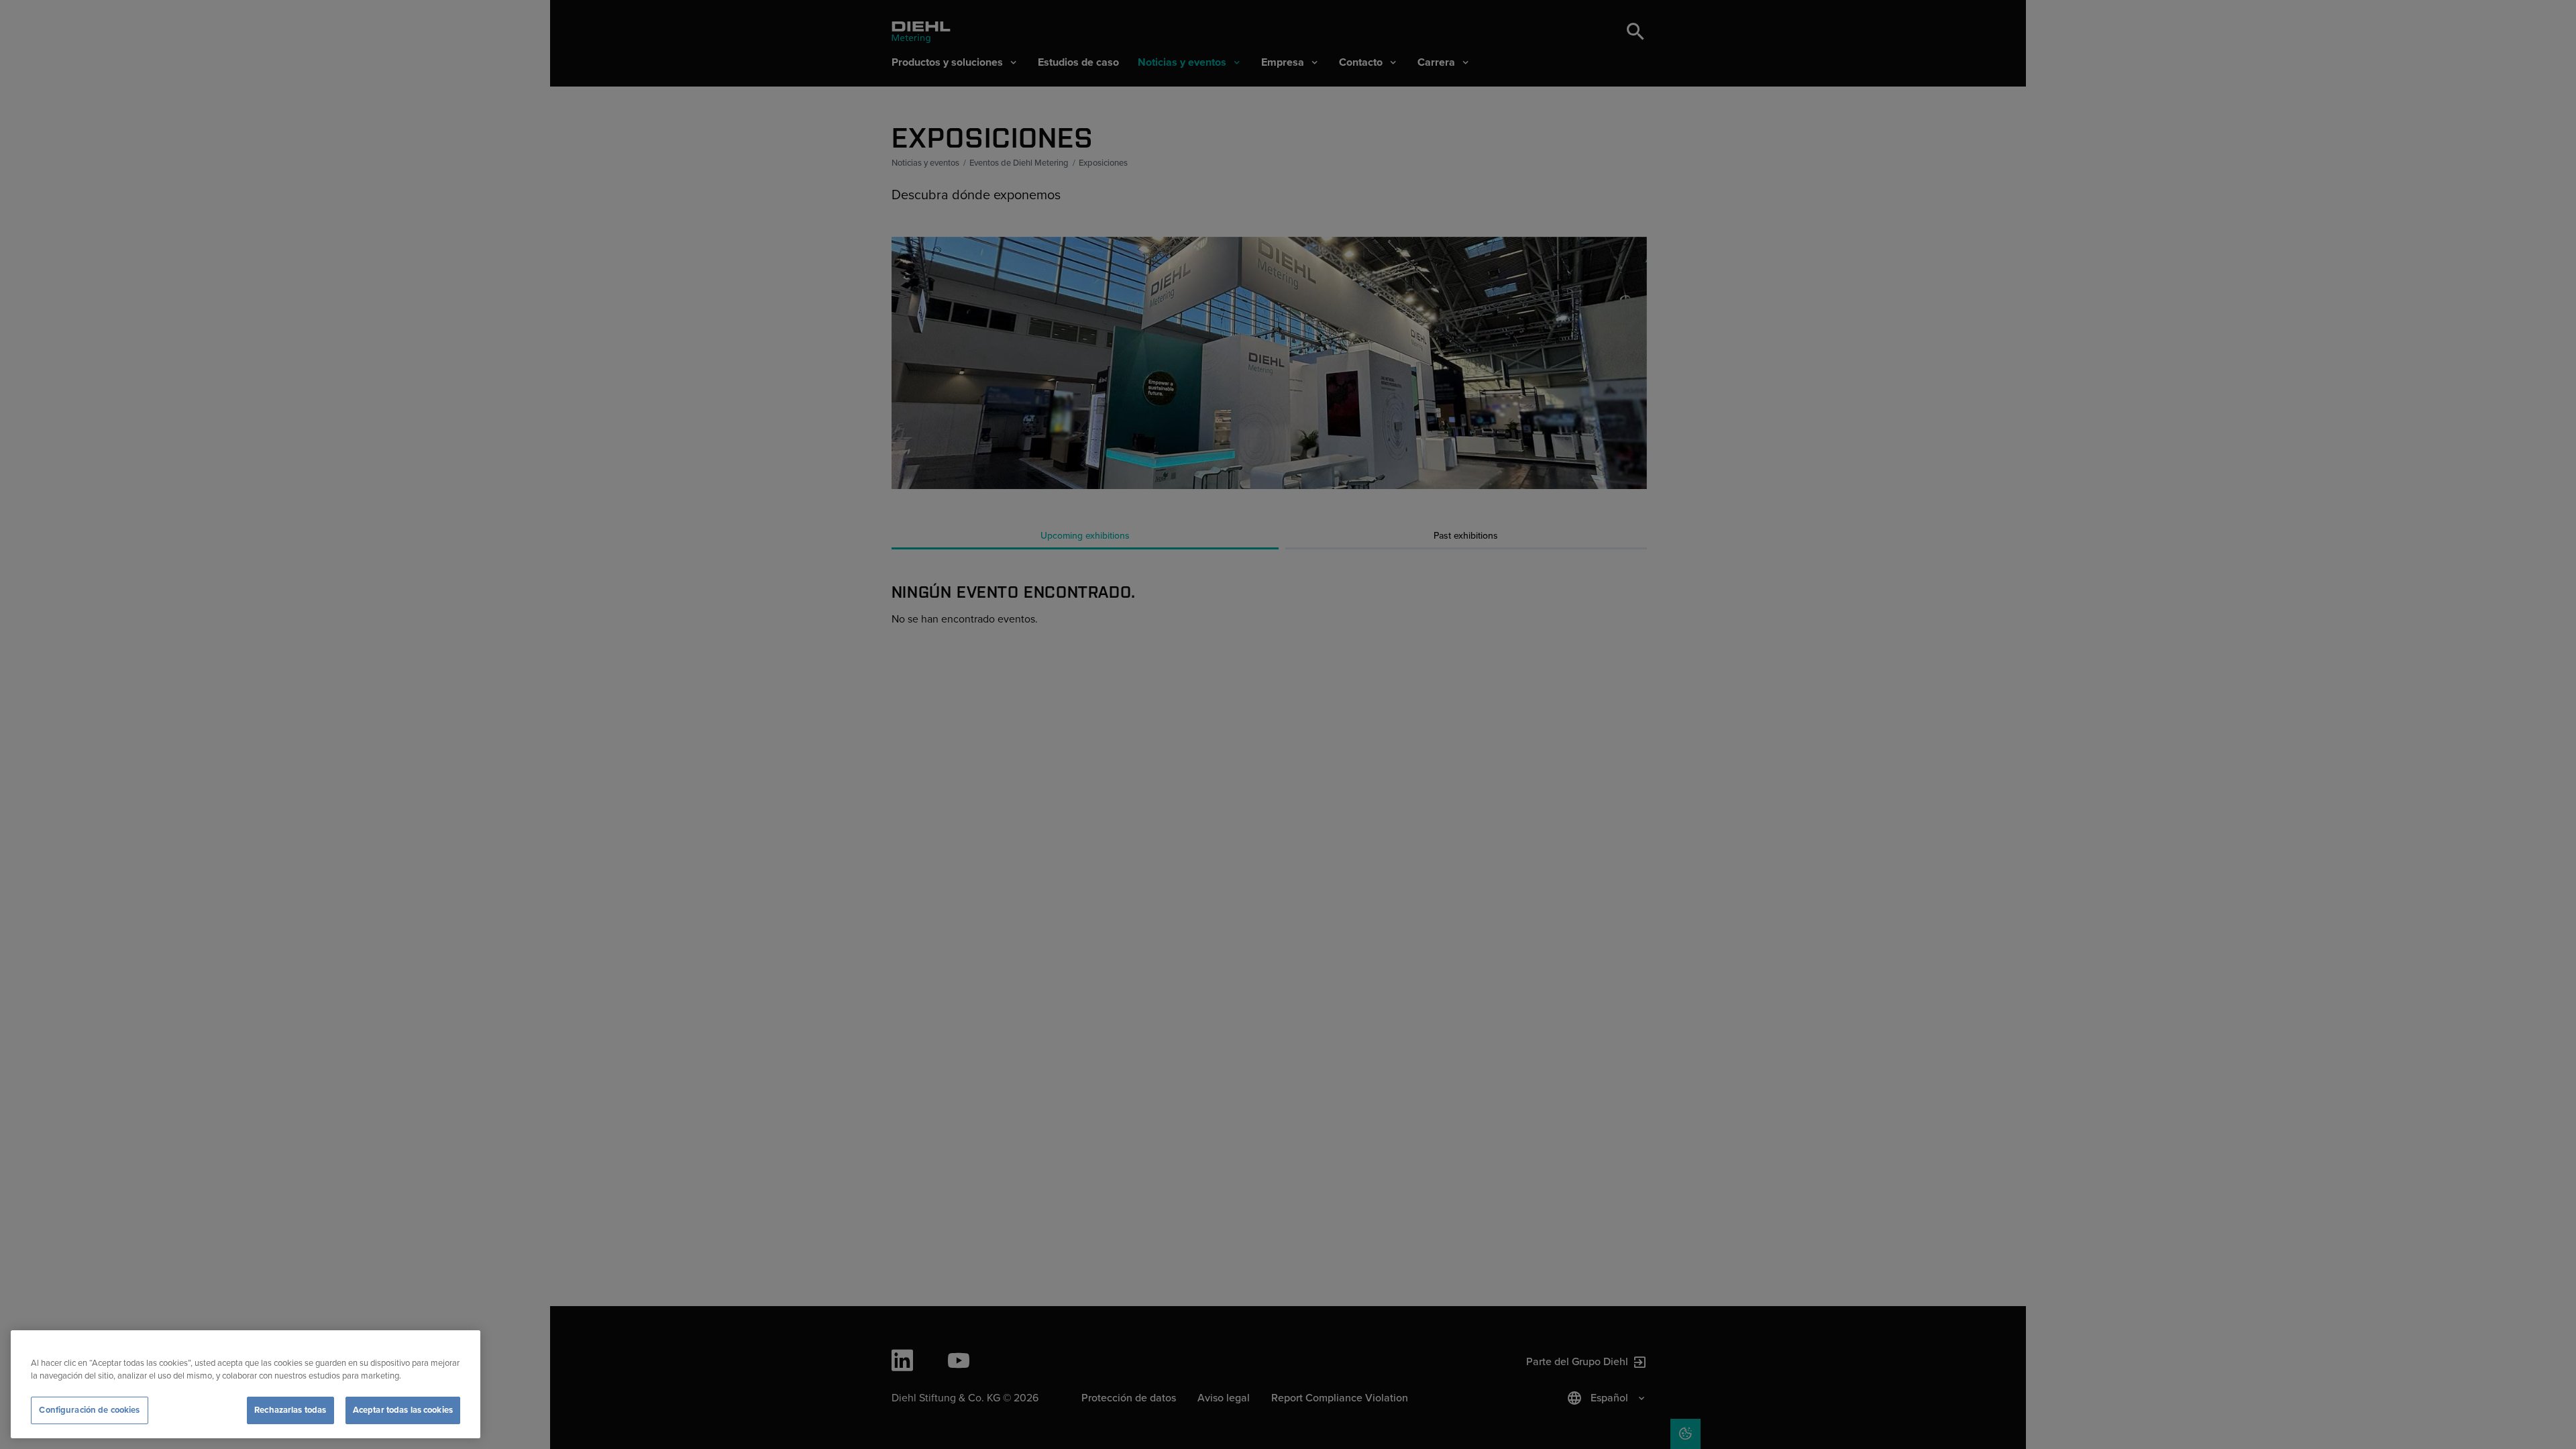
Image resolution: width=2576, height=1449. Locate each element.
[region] (246, 1384)
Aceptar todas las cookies (403, 1410)
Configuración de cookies (89, 1410)
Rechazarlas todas (290, 1410)
